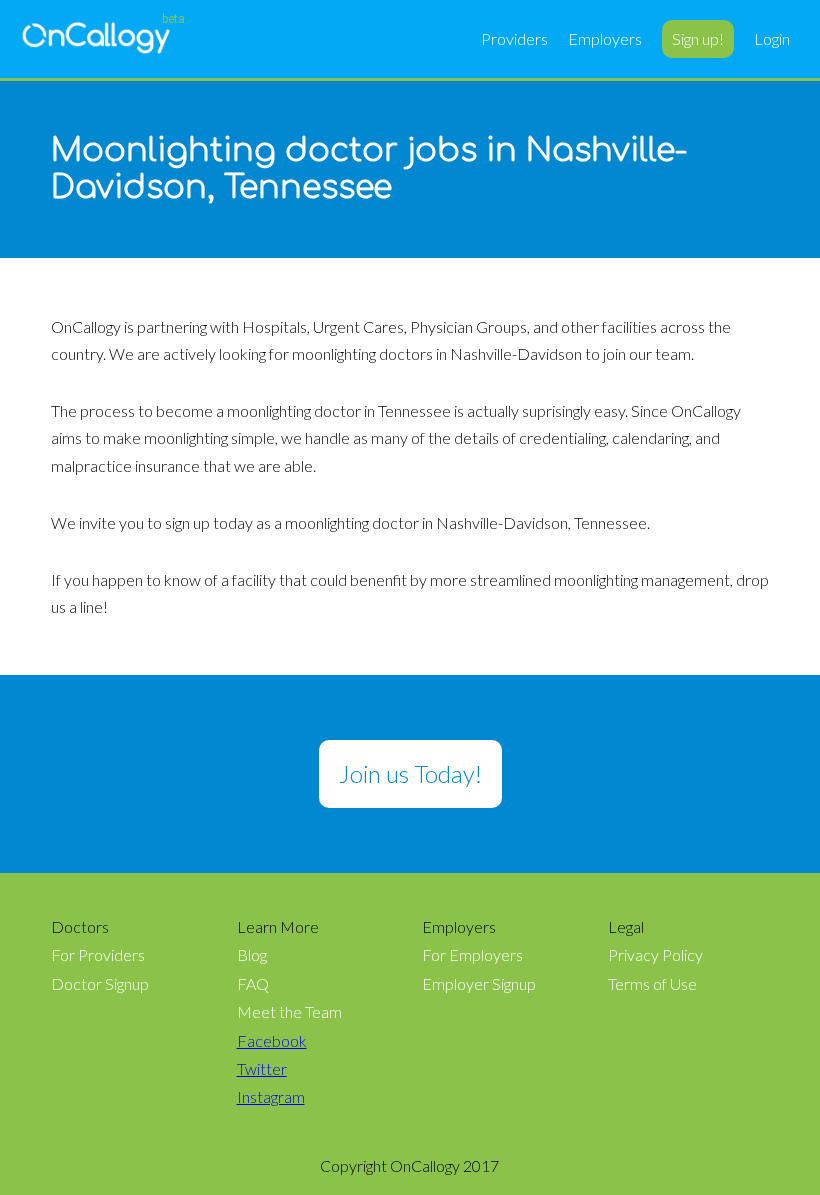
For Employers (472, 955)
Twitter (262, 1069)
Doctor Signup (100, 984)
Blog (252, 955)
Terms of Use (652, 984)
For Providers (98, 955)
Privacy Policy (655, 955)
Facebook (272, 1041)
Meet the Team (289, 1012)
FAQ (253, 984)
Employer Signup (479, 984)
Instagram (271, 1097)
